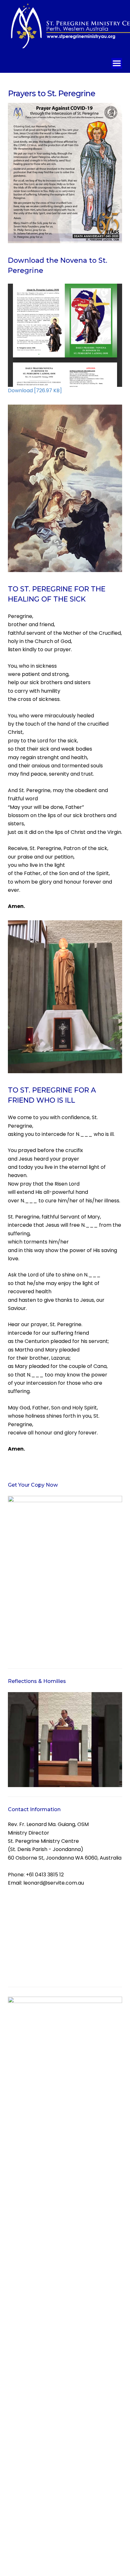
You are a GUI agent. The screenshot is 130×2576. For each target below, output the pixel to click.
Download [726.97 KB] (35, 390)
